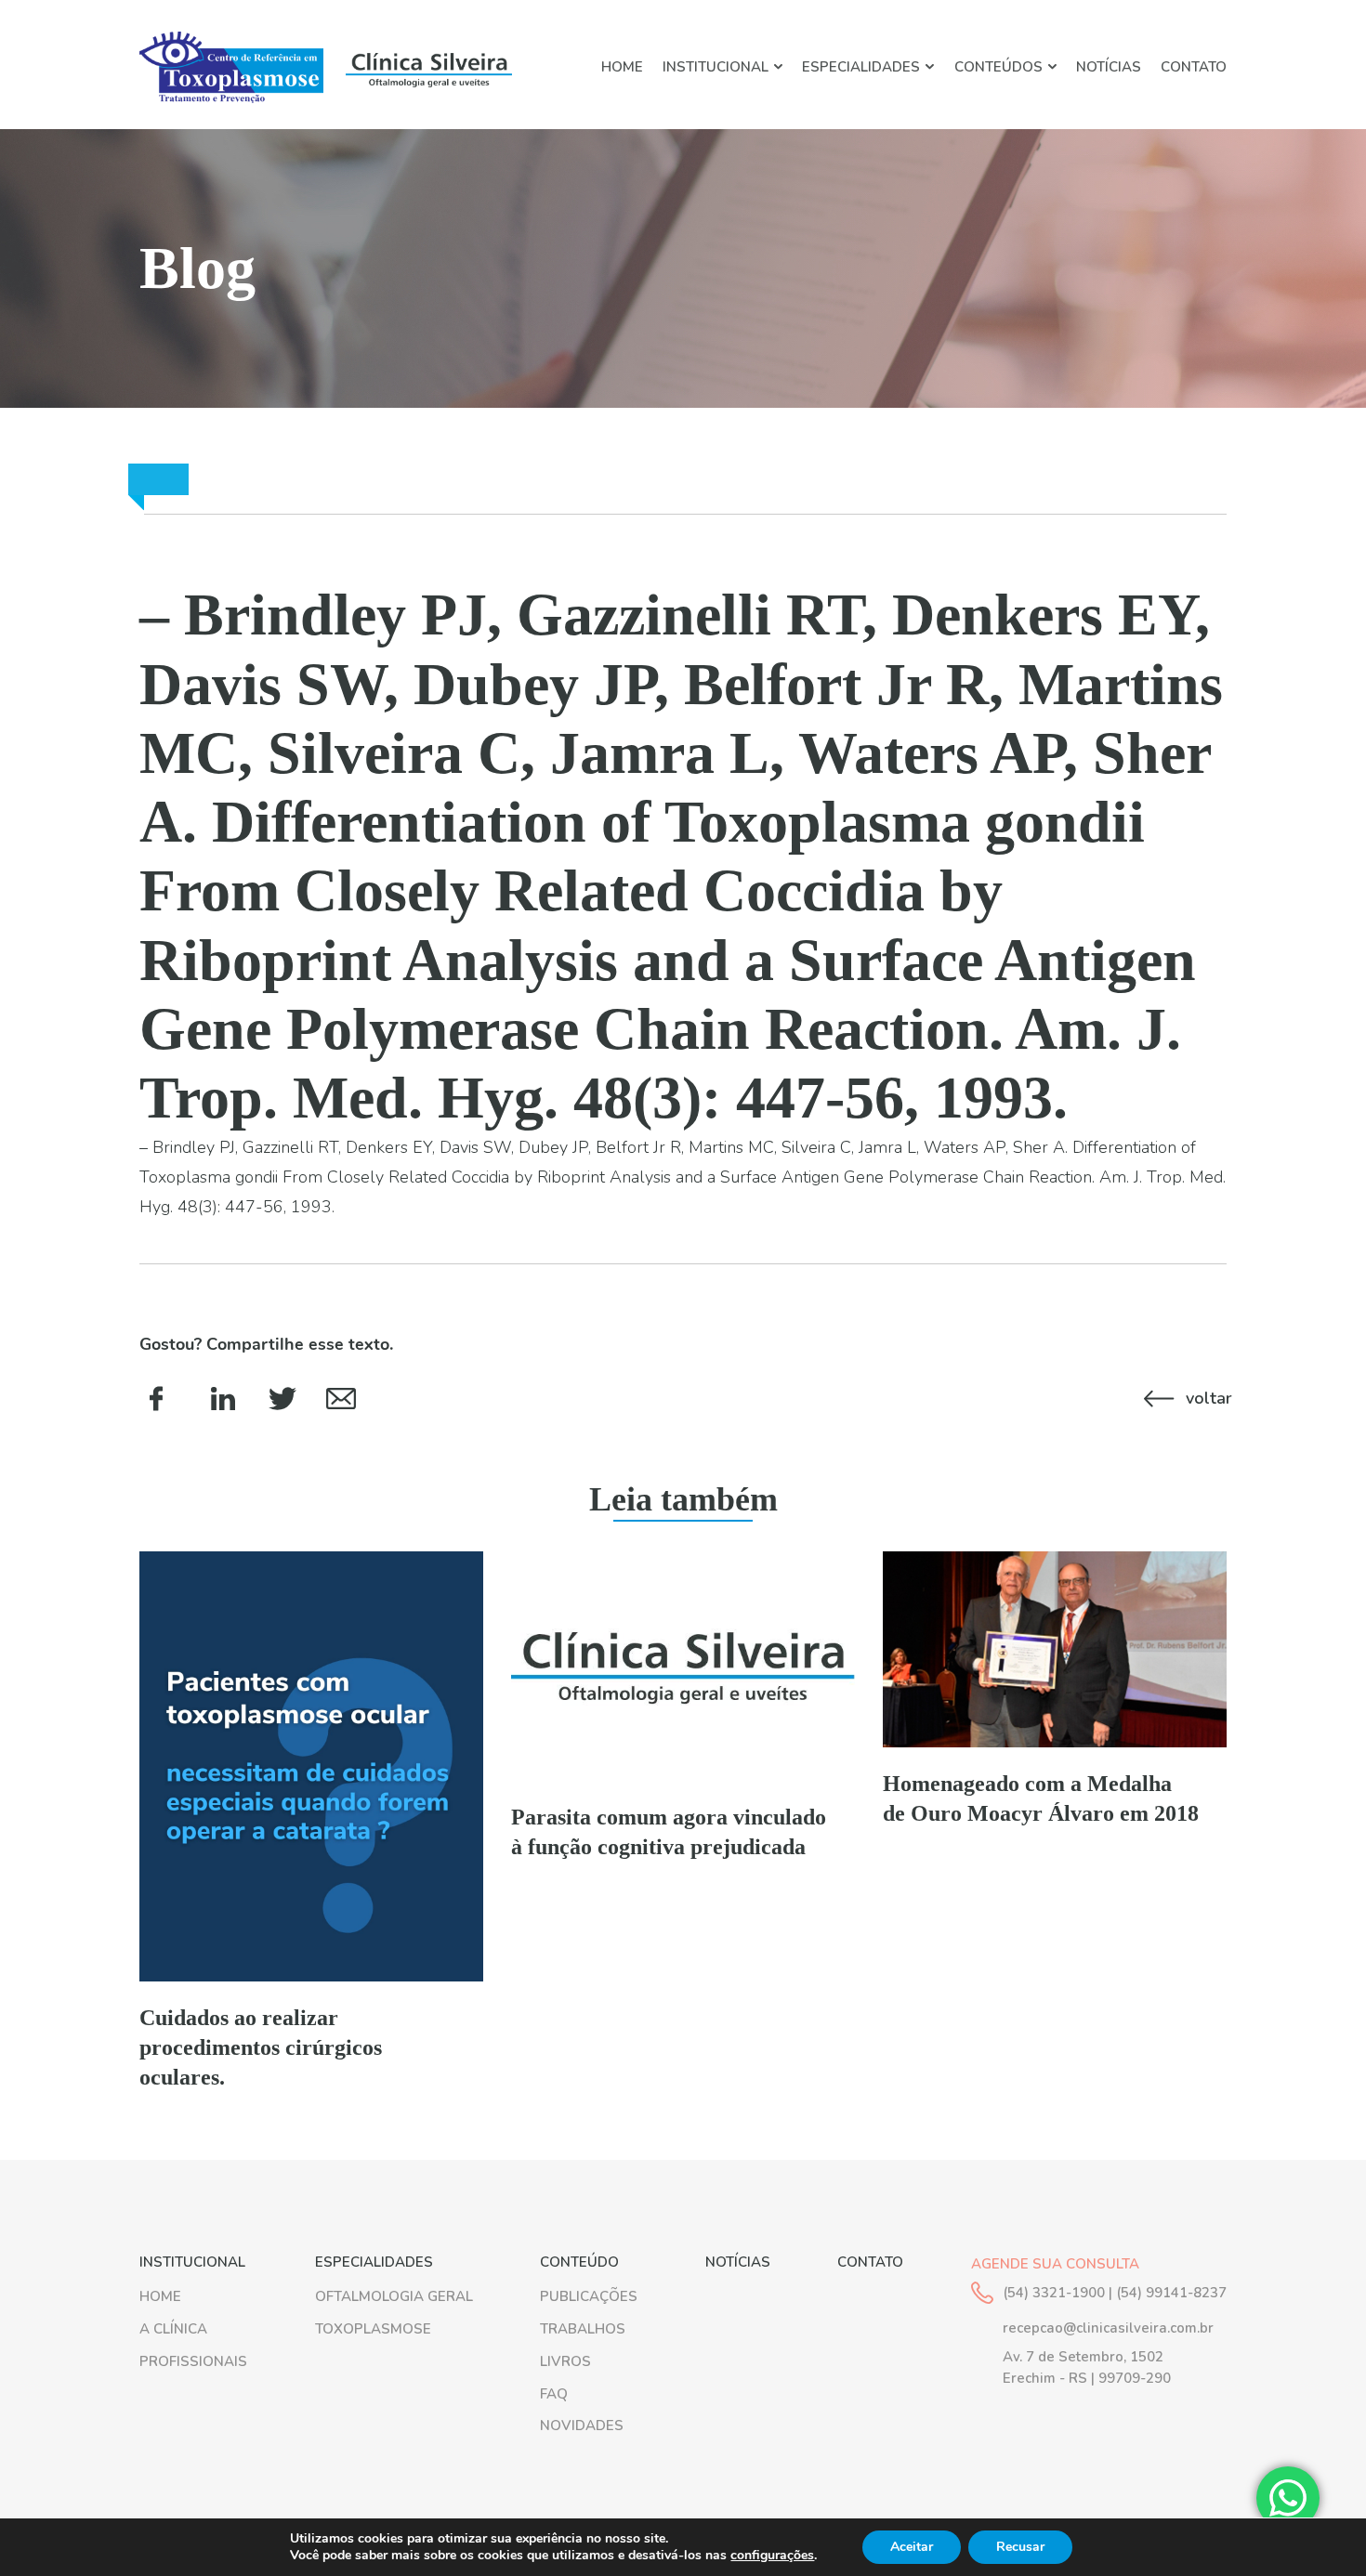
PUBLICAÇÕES (589, 2296)
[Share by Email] (341, 1398)
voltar (1206, 1398)
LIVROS (565, 2361)
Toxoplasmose (373, 2329)
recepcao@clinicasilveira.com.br (1108, 2328)
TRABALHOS (583, 2329)
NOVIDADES (582, 2426)
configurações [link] (772, 2555)
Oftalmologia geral (394, 2296)
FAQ (554, 2394)
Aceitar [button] (912, 2547)
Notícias (1109, 67)
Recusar (1020, 2547)
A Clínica (173, 2329)
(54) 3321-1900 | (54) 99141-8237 (1115, 2293)
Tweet (282, 1398)
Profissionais (193, 2361)
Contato (1194, 67)
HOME (622, 67)
